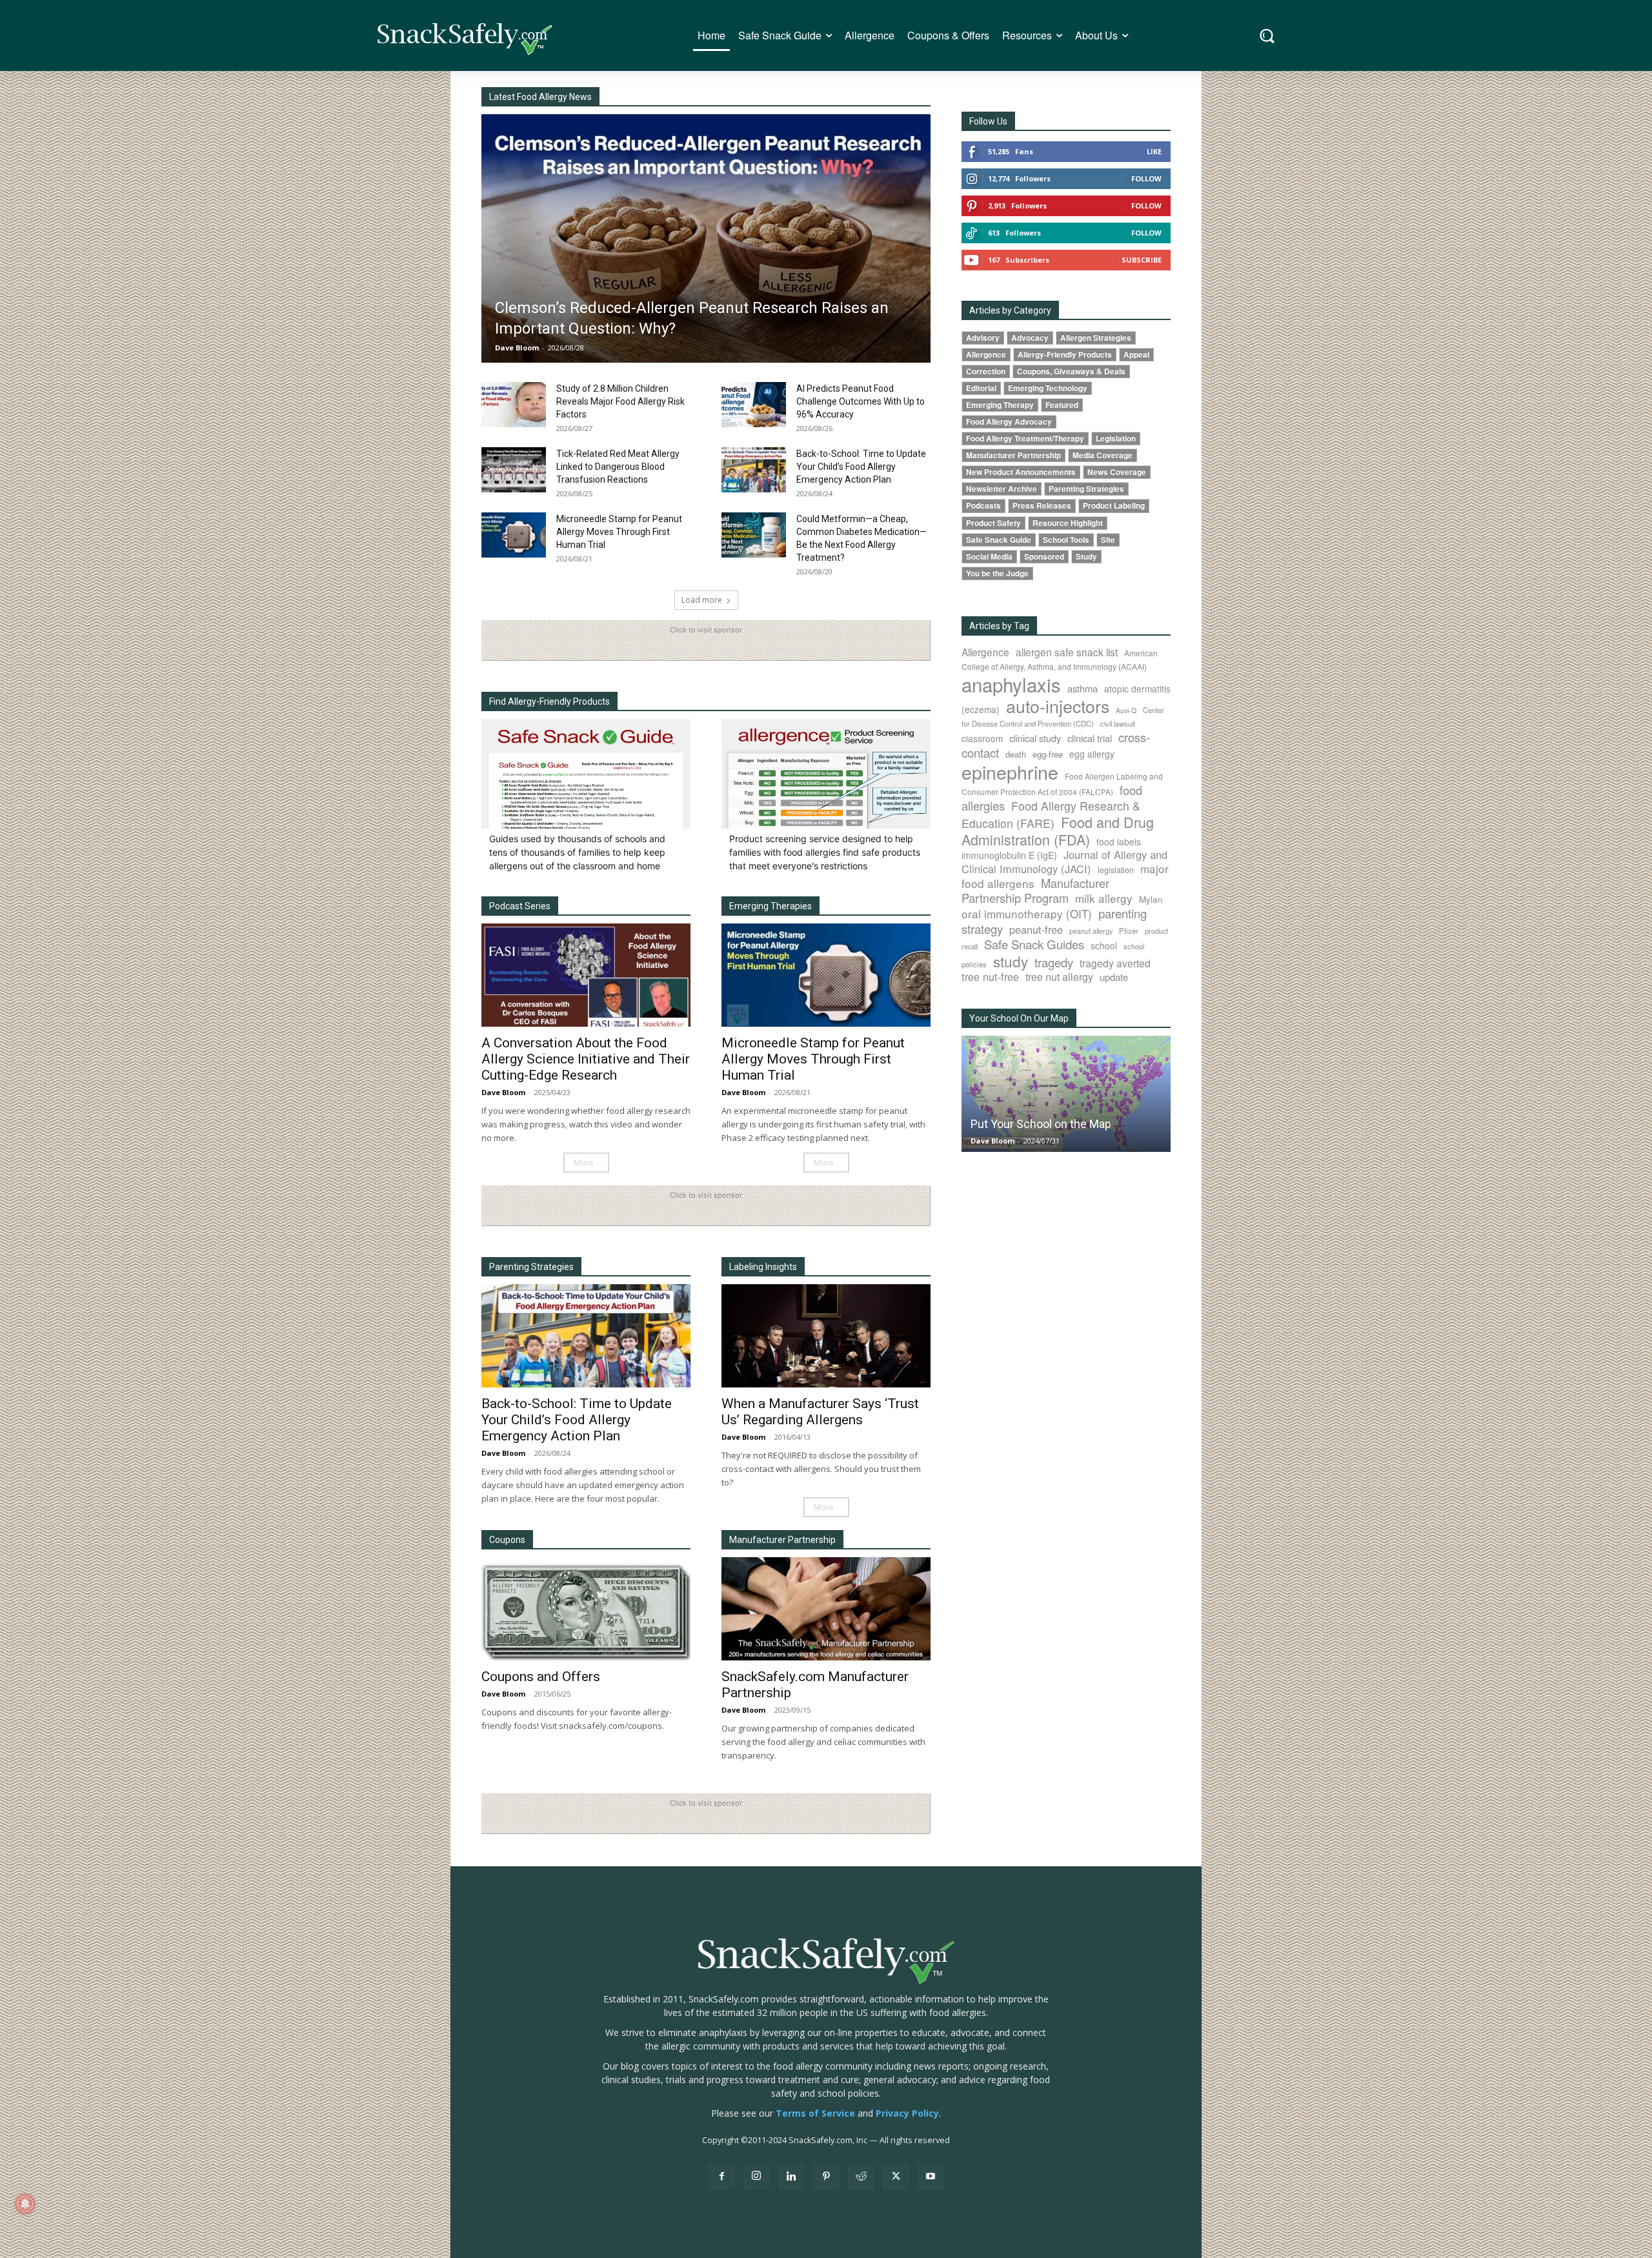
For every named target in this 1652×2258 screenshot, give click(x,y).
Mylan (1151, 899)
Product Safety (993, 523)
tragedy (1054, 962)
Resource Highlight (1068, 523)
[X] (896, 2177)
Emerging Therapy (1000, 405)
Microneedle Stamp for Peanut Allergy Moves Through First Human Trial (619, 532)
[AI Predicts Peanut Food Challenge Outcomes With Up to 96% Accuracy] (754, 405)
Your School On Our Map (1019, 1018)
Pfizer (1129, 931)
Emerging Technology (1048, 388)
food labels (1119, 842)
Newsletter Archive (1002, 489)
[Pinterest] (826, 2177)
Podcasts (983, 506)
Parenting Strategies (531, 1267)
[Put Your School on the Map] (1066, 1094)
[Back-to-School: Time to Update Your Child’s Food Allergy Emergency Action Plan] (754, 470)
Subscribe (1142, 260)
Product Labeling (1114, 506)
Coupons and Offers (541, 1677)
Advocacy (1030, 338)
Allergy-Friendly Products (1065, 355)
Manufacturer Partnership (1013, 455)
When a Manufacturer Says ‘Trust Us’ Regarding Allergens (820, 1412)
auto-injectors (1058, 706)
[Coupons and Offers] (586, 1609)
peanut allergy (1091, 931)
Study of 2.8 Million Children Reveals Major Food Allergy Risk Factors (620, 401)
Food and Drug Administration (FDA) (1058, 831)
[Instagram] (756, 2176)
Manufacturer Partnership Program (1035, 890)
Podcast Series (520, 906)
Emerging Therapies (771, 906)
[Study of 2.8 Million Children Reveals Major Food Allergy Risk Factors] (514, 405)
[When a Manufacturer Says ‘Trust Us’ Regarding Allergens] (826, 1336)
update (1114, 977)
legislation (1116, 870)
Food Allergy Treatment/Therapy (1025, 438)
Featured (1062, 405)
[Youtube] (931, 2177)
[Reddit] (861, 2177)
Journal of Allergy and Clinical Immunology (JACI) (1064, 862)
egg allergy (1092, 754)
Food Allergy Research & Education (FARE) (1051, 814)
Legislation (1116, 438)
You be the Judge (997, 573)
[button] (1267, 36)
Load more (702, 600)
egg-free (1048, 754)
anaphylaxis (1011, 684)
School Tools (1066, 540)
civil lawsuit (1118, 723)
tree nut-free (990, 976)
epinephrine (1010, 771)
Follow (1146, 178)
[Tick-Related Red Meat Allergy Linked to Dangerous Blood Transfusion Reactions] (514, 470)
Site (1108, 540)
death (1016, 754)
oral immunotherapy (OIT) (1027, 913)
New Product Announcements (1021, 472)
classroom (982, 738)
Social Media (989, 557)
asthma (1083, 688)
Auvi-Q (1126, 710)
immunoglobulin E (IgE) (1009, 855)
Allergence (986, 355)
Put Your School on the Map (1041, 1124)
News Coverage (1117, 472)
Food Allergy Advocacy (1009, 422)
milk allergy (1104, 898)
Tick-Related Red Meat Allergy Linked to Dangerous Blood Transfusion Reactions (618, 467)
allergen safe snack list (1067, 652)
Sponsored (1044, 557)
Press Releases (1042, 506)
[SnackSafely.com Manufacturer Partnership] (826, 1609)
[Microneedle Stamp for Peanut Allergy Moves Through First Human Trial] (514, 535)
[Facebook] (721, 2177)
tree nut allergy (1059, 977)
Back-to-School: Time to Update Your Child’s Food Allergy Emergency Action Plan (861, 467)
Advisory (983, 338)
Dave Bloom (517, 348)
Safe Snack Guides (1034, 944)
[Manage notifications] (25, 2204)
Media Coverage (1103, 455)
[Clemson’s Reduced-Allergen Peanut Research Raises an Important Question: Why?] (706, 238)
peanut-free (1036, 929)
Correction (986, 371)
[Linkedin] (791, 2177)
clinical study (1035, 738)
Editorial (981, 388)
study (1011, 961)
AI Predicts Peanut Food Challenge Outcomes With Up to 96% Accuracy (861, 401)
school (1104, 945)
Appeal (1136, 355)
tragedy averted (1115, 963)
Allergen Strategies (1096, 338)
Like (1154, 151)
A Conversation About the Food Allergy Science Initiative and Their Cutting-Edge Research (586, 1059)
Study (1086, 557)
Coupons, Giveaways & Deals (1071, 371)
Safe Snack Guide (999, 540)
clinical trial (1090, 738)
